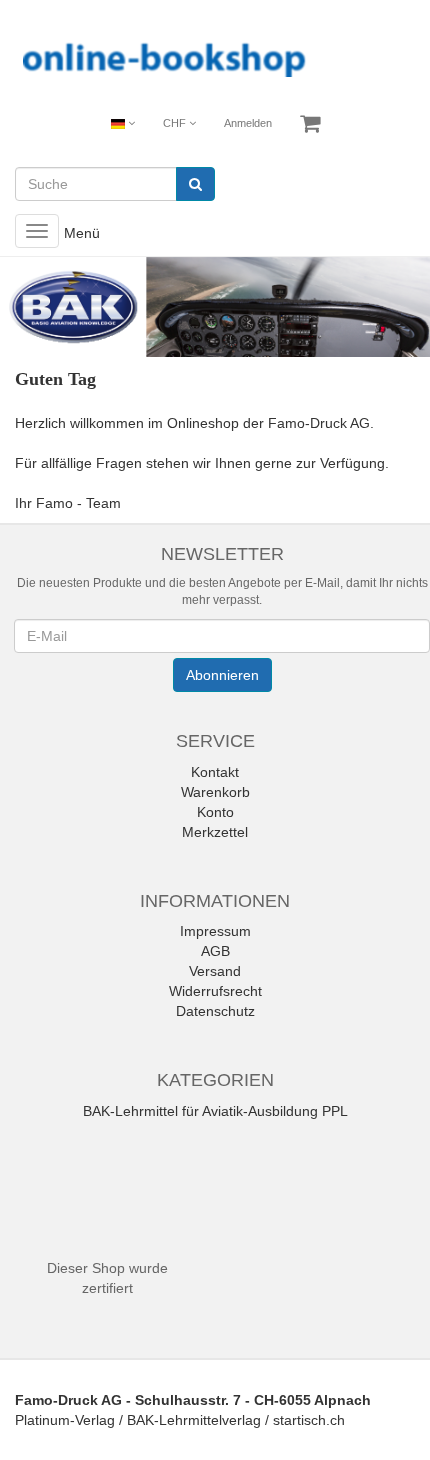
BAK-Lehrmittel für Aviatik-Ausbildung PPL (215, 1111)
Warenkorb (215, 792)
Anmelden (248, 123)
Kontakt (215, 772)
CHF (176, 123)
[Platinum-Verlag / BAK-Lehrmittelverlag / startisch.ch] (215, 57)
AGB (215, 951)
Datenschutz (215, 1011)
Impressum (215, 931)
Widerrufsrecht (215, 991)
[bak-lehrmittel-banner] (215, 307)
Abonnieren (222, 675)
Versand (215, 971)
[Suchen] (195, 184)
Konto (215, 812)
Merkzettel (215, 832)
